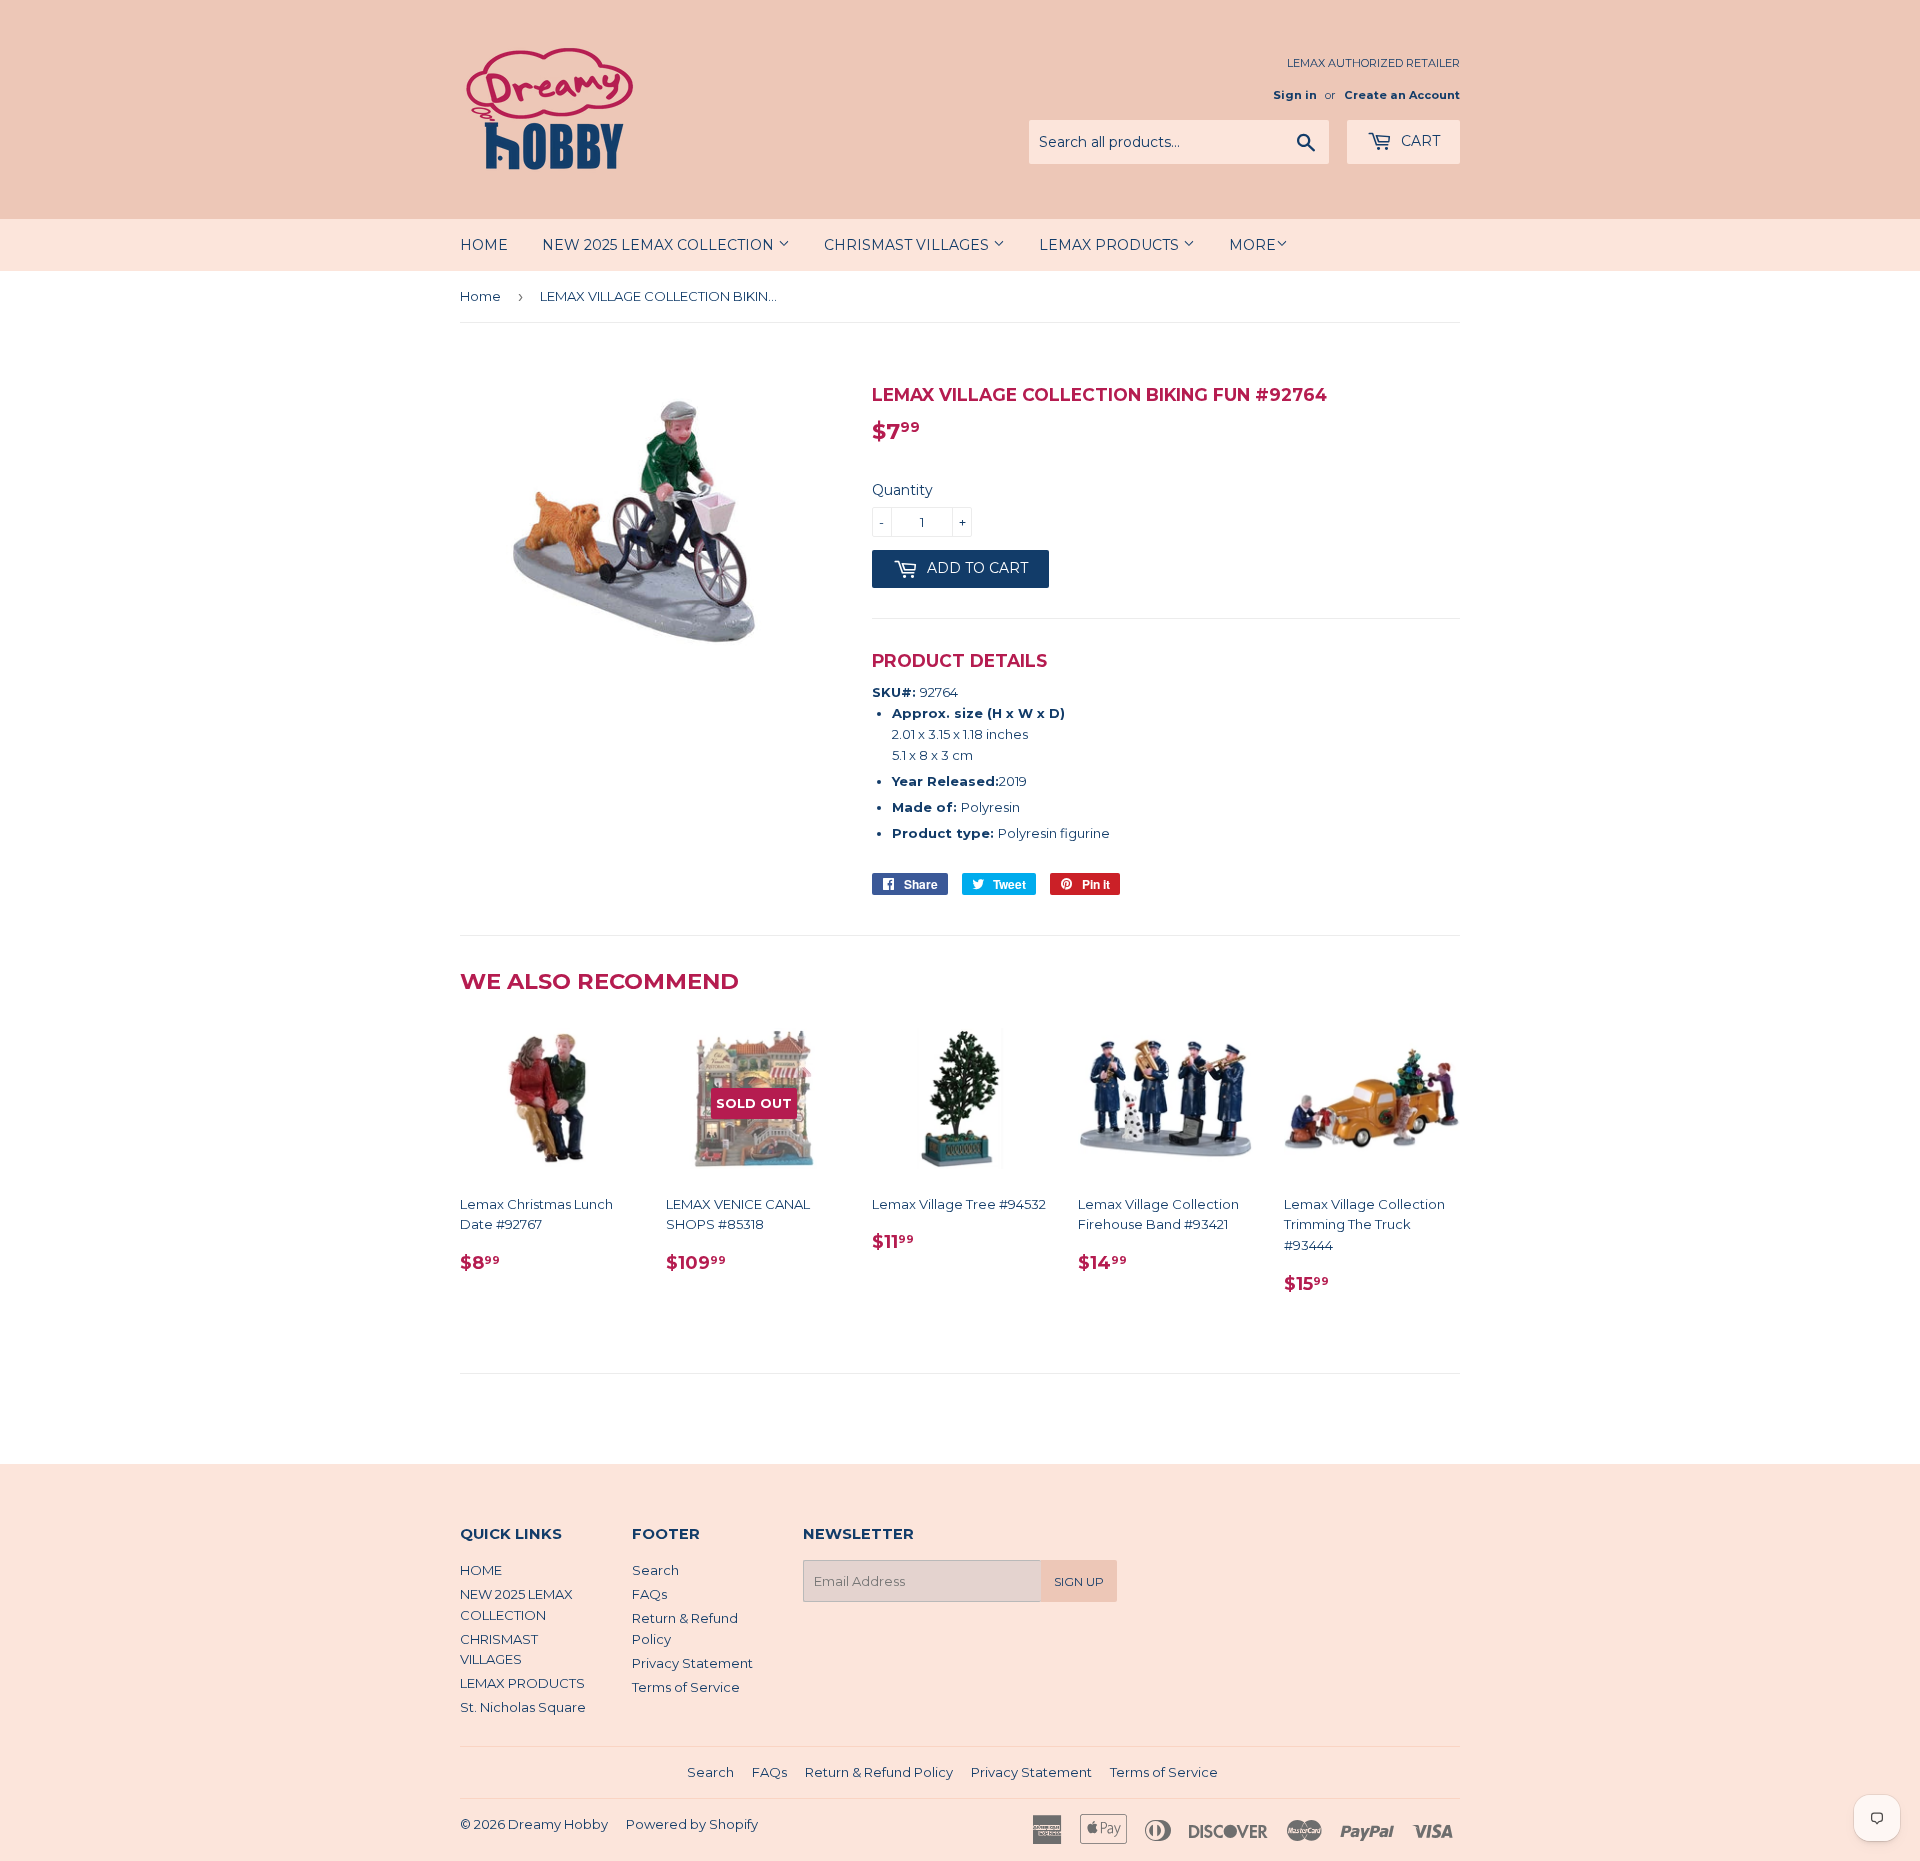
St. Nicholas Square (523, 1707)
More (1252, 245)
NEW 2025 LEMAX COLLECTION (660, 245)
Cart (1418, 141)
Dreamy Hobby (558, 1824)
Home (480, 296)
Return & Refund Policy (879, 1772)
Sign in (1295, 95)
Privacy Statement (692, 1663)
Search (655, 1570)
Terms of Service (686, 1687)
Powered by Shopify (692, 1824)
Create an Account (1402, 95)
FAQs (649, 1594)
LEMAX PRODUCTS (1111, 245)
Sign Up (1079, 1581)
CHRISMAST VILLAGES (908, 245)
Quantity (902, 490)
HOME (484, 245)
